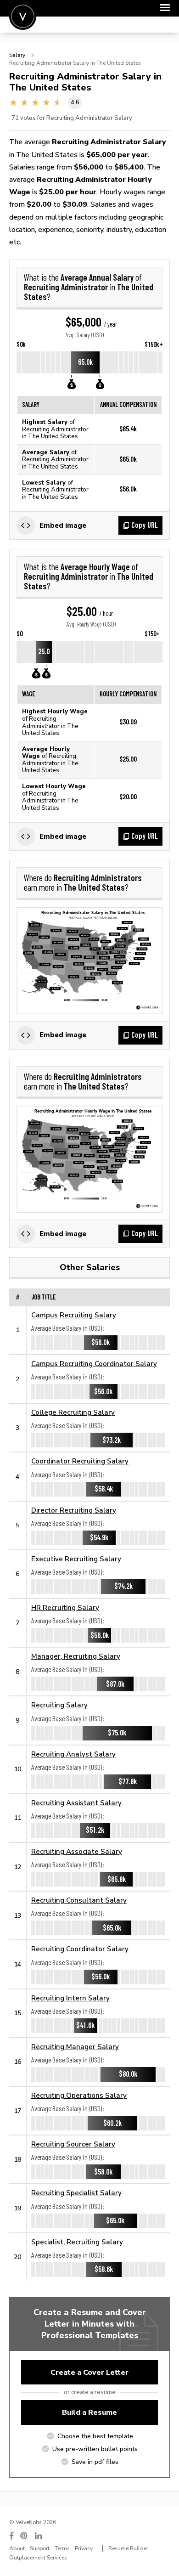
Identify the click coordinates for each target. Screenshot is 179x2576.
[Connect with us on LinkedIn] (39, 2536)
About (17, 2548)
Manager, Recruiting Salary (76, 1656)
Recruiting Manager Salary (75, 2047)
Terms (62, 2548)
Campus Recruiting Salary (74, 1315)
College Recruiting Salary (73, 1412)
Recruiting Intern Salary (70, 1998)
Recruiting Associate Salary (77, 1851)
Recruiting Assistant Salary (76, 1803)
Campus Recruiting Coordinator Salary (94, 1364)
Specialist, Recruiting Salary (77, 2242)
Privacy (84, 2548)
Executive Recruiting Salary (76, 1559)
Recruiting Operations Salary (79, 2095)
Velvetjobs (23, 16)
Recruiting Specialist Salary (76, 2193)
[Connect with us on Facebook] (11, 2536)
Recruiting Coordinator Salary (80, 1949)
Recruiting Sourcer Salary (73, 2144)
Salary (17, 55)
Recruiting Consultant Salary (79, 1900)
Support (40, 2548)
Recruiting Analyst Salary (73, 1754)
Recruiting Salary (59, 1705)
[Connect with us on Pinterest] (24, 2536)
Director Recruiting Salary (74, 1510)
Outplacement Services (38, 2558)
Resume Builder (128, 2548)
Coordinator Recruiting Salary (80, 1461)
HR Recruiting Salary (65, 1607)
